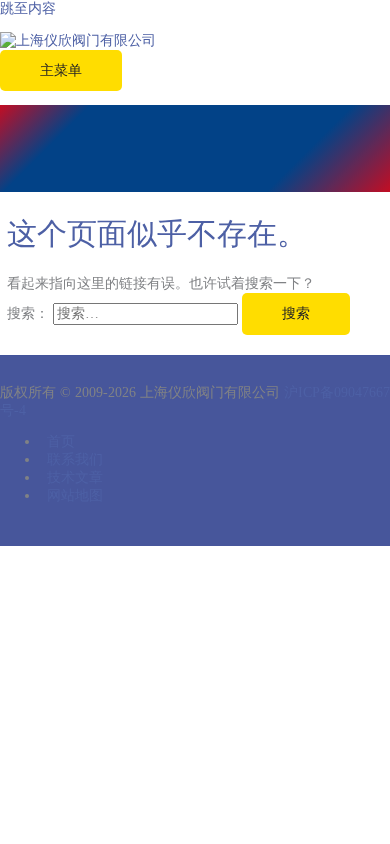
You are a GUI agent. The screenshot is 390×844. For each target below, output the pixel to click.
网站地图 (75, 495)
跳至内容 (28, 8)
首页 (61, 441)
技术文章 (75, 477)
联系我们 (75, 459)
